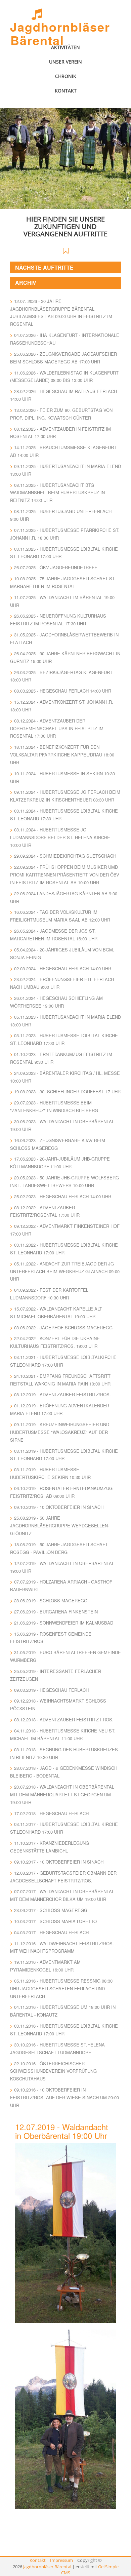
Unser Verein (65, 62)
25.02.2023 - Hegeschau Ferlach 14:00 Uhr (63, 1196)
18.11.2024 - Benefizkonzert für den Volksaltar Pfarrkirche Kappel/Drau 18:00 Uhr (62, 755)
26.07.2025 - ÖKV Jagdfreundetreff (56, 567)
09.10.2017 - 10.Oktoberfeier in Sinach (59, 1862)
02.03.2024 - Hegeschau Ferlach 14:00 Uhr (63, 968)
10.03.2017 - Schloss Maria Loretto (55, 1921)
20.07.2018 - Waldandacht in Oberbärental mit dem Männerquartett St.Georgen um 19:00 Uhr (62, 1794)
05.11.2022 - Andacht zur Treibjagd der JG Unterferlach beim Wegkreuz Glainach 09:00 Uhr (65, 1271)
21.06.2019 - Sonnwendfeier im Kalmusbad (64, 1623)
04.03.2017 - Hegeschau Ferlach (51, 1932)
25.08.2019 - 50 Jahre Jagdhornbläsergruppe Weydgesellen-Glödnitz (60, 1526)
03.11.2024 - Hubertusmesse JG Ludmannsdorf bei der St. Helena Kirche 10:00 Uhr (60, 837)
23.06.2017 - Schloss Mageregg (51, 1910)
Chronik (66, 76)
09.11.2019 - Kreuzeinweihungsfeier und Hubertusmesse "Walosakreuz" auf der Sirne (60, 1432)
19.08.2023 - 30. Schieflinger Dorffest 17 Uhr (67, 1091)
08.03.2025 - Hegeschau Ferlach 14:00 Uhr (63, 691)
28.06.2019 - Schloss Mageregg (51, 1601)
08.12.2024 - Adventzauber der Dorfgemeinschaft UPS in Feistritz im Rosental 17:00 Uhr (57, 728)
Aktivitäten (65, 47)
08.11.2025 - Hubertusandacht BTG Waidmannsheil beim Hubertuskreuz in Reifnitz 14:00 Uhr (57, 493)
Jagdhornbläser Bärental (60, 33)
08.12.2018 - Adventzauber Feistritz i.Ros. (64, 1720)
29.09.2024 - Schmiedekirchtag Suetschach (65, 856)
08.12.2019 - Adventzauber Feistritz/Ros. (62, 1394)
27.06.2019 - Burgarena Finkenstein (56, 1612)
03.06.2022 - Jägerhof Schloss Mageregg (63, 1328)
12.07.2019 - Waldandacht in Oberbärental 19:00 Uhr (62, 2131)
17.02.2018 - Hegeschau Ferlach (51, 1813)
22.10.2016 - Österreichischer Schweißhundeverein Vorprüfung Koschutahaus (53, 2071)
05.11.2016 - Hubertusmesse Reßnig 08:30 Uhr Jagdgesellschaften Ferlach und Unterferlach (61, 1988)
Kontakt (66, 91)
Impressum (61, 2560)
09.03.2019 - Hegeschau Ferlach (51, 1690)
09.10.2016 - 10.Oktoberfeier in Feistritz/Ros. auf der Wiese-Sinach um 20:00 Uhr (64, 2097)
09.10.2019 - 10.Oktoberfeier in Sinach (59, 1507)
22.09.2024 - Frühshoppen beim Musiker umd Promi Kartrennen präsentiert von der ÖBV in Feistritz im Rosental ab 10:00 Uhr (65, 875)
